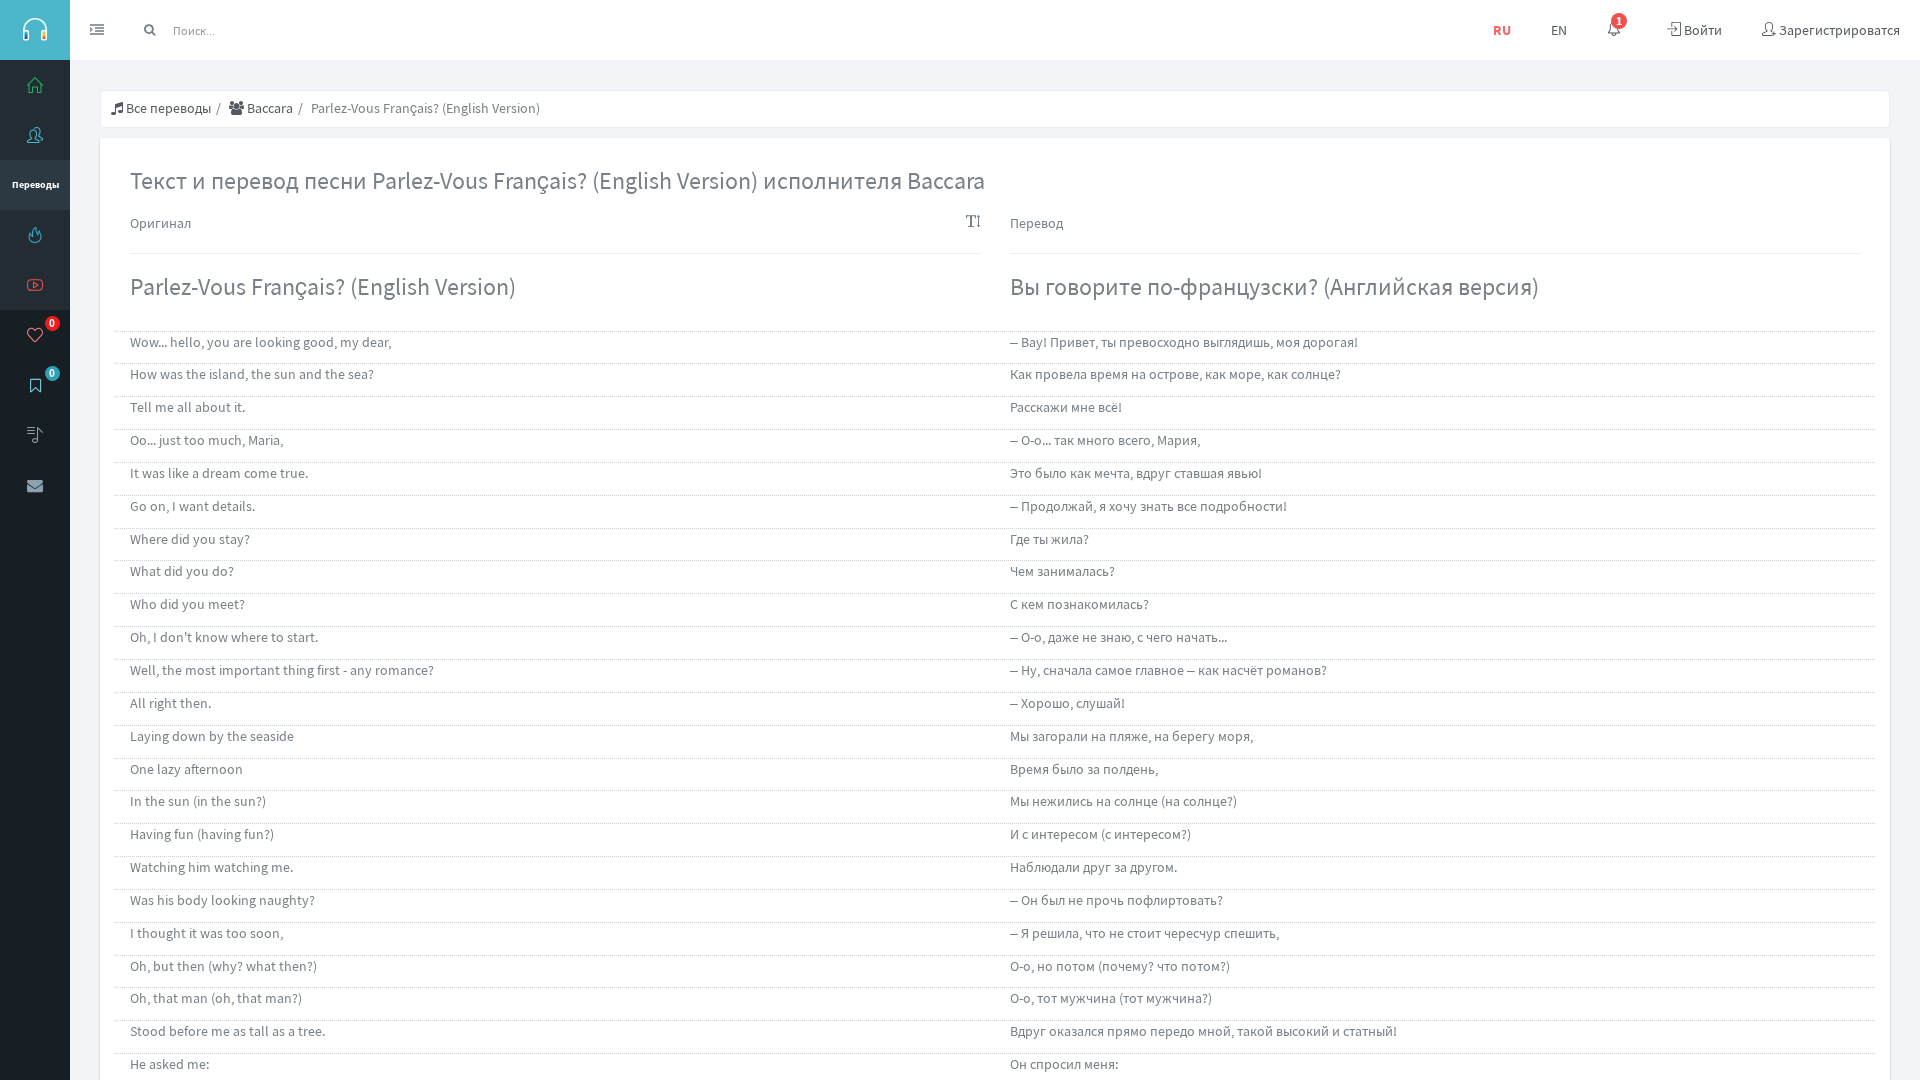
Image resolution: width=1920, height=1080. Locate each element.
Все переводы (167, 108)
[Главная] (35, 85)
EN (1559, 30)
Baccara (268, 108)
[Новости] (35, 235)
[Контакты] (35, 485)
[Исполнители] (35, 135)
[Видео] (35, 285)
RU (1502, 30)
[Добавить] (35, 435)
